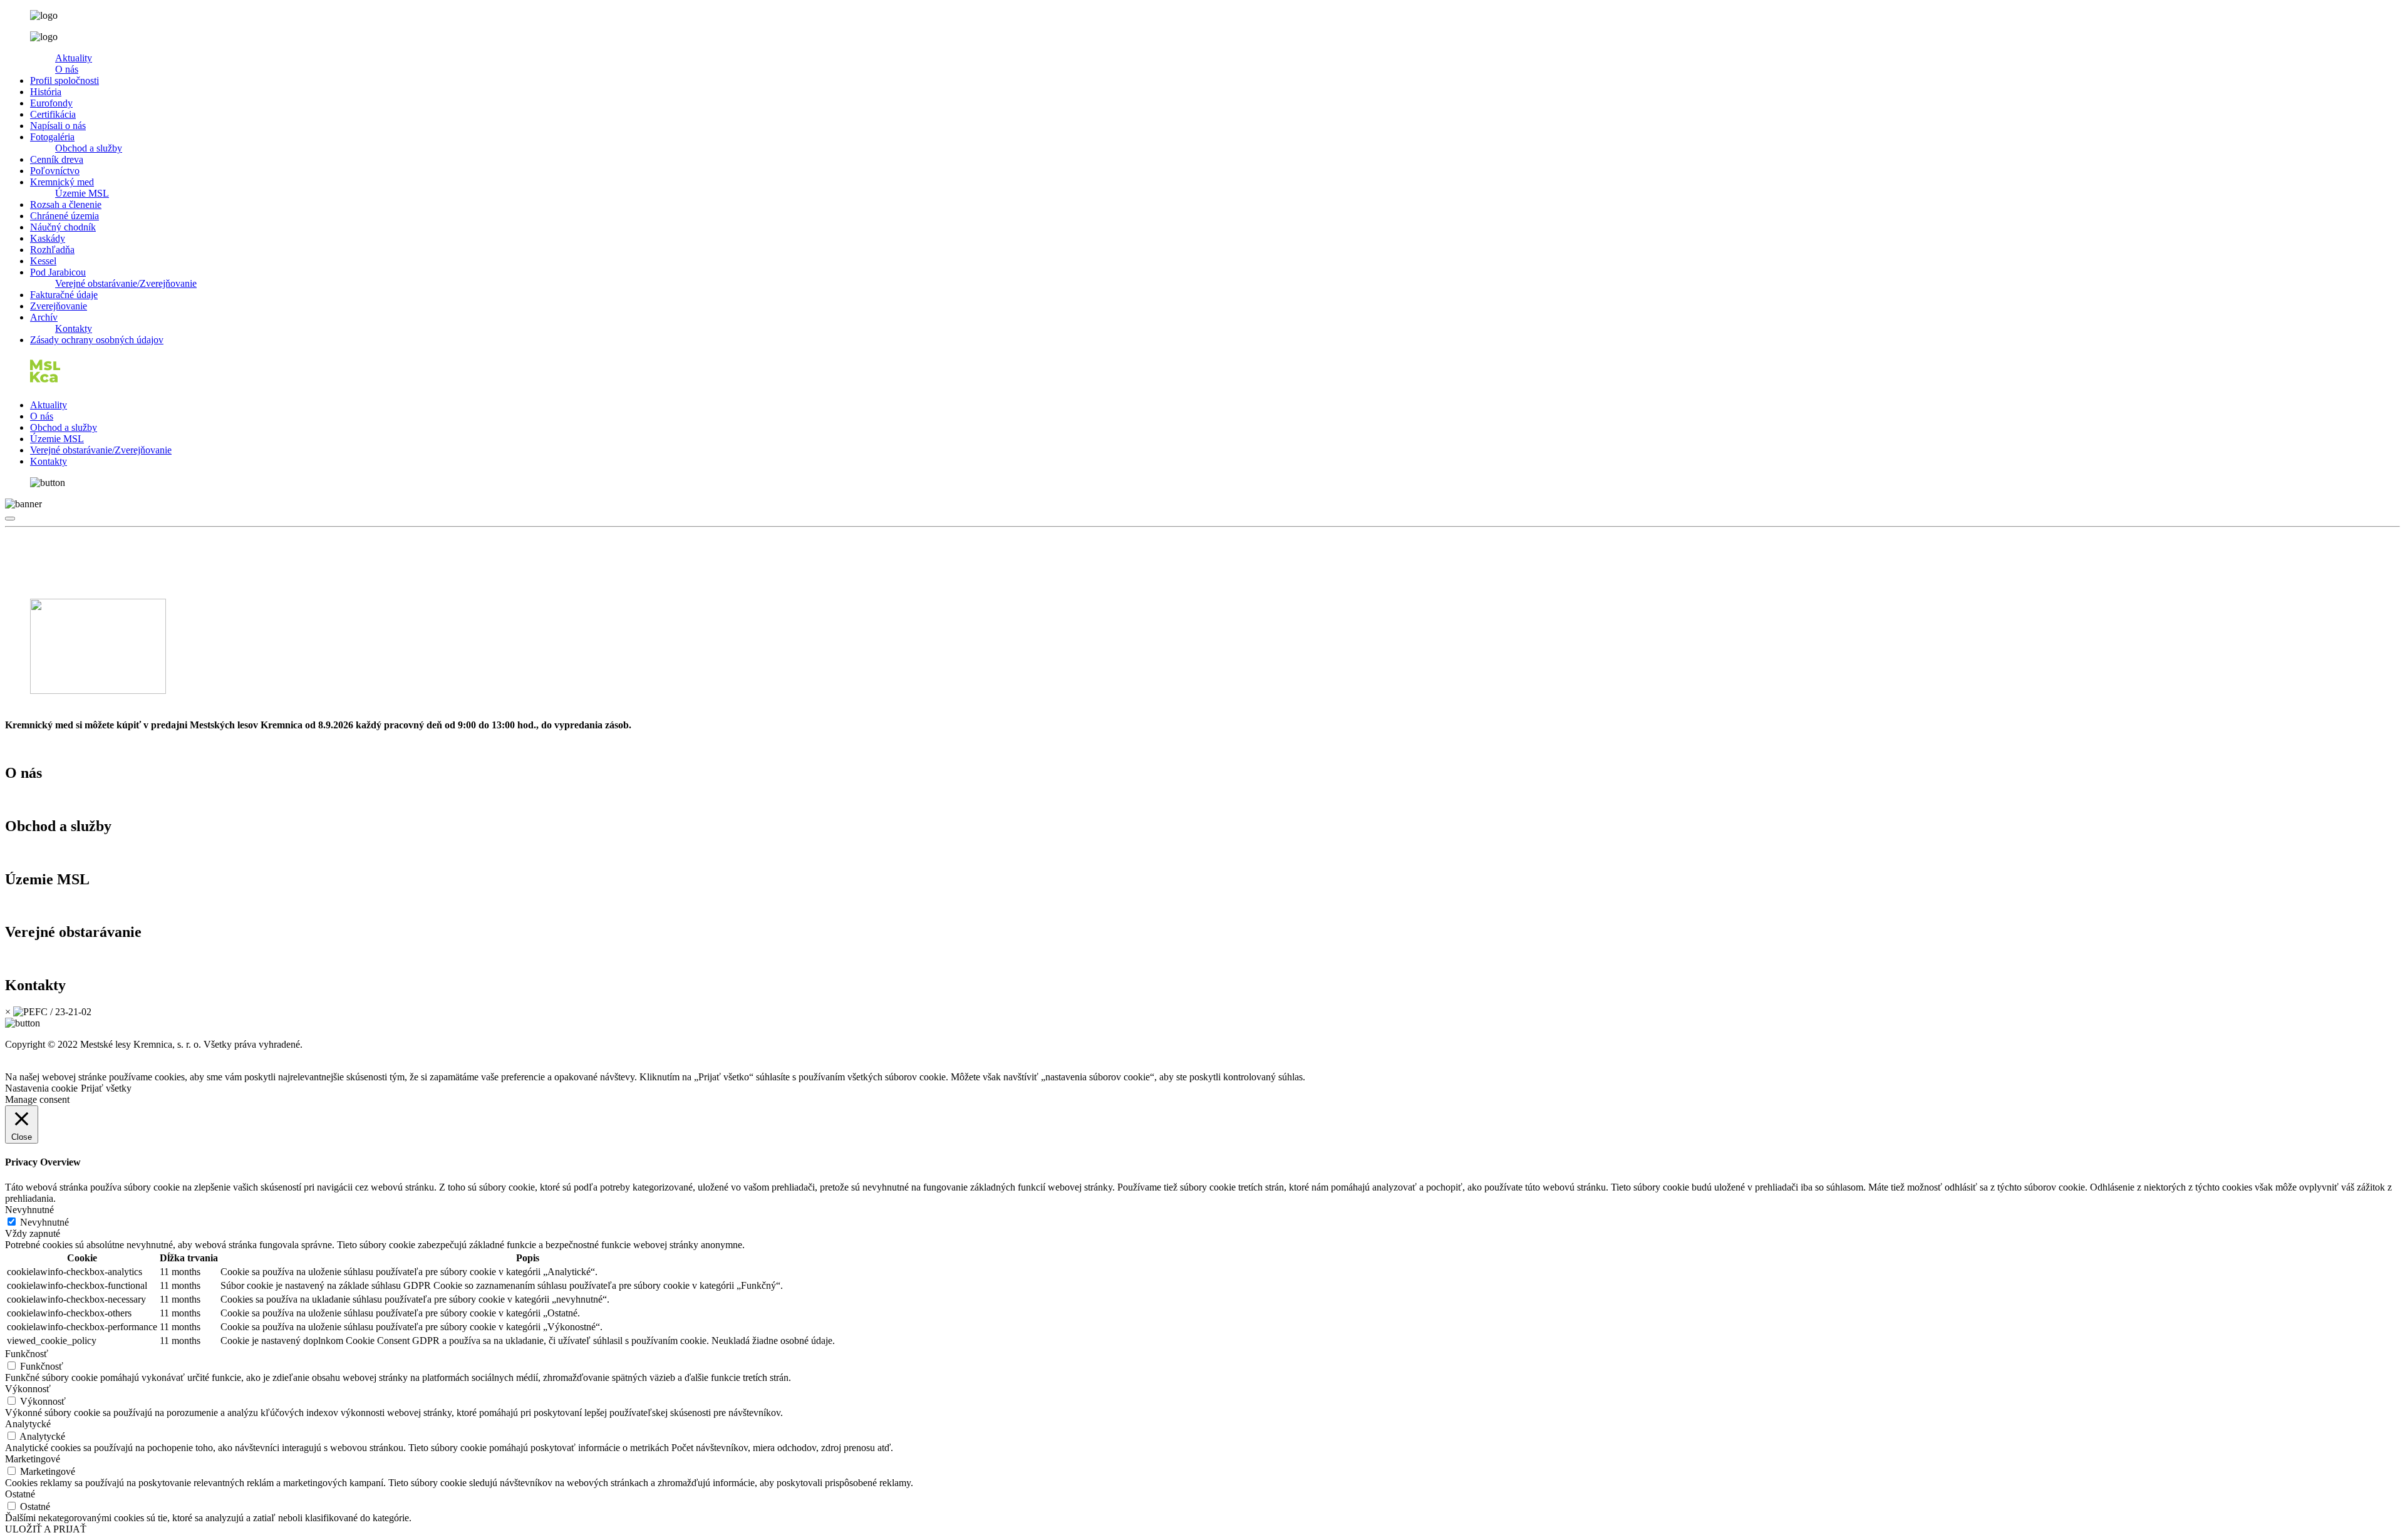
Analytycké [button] (28, 1424)
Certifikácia (53, 114)
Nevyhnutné (44, 1222)
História (46, 92)
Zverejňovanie (59, 306)
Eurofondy (51, 103)
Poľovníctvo (55, 171)
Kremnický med (62, 182)
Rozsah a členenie (66, 204)
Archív (44, 317)
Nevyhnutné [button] (29, 1210)
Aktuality (74, 58)
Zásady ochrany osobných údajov (97, 340)
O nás (67, 69)
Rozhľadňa (52, 250)
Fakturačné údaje (64, 295)
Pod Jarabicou (58, 272)
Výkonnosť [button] (28, 1389)
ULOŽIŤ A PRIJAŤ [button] (46, 1529)
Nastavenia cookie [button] (41, 1088)
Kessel (43, 261)
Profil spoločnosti (65, 80)
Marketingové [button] (33, 1459)
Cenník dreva (57, 159)
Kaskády (48, 238)
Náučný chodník (63, 227)
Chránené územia (65, 216)
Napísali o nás (58, 126)
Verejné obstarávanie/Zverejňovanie (126, 283)
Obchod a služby (89, 148)
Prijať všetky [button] (106, 1088)
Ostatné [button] (20, 1494)
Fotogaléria (52, 137)
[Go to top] (10, 519)
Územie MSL (82, 193)
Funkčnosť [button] (27, 1354)
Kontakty (74, 328)
